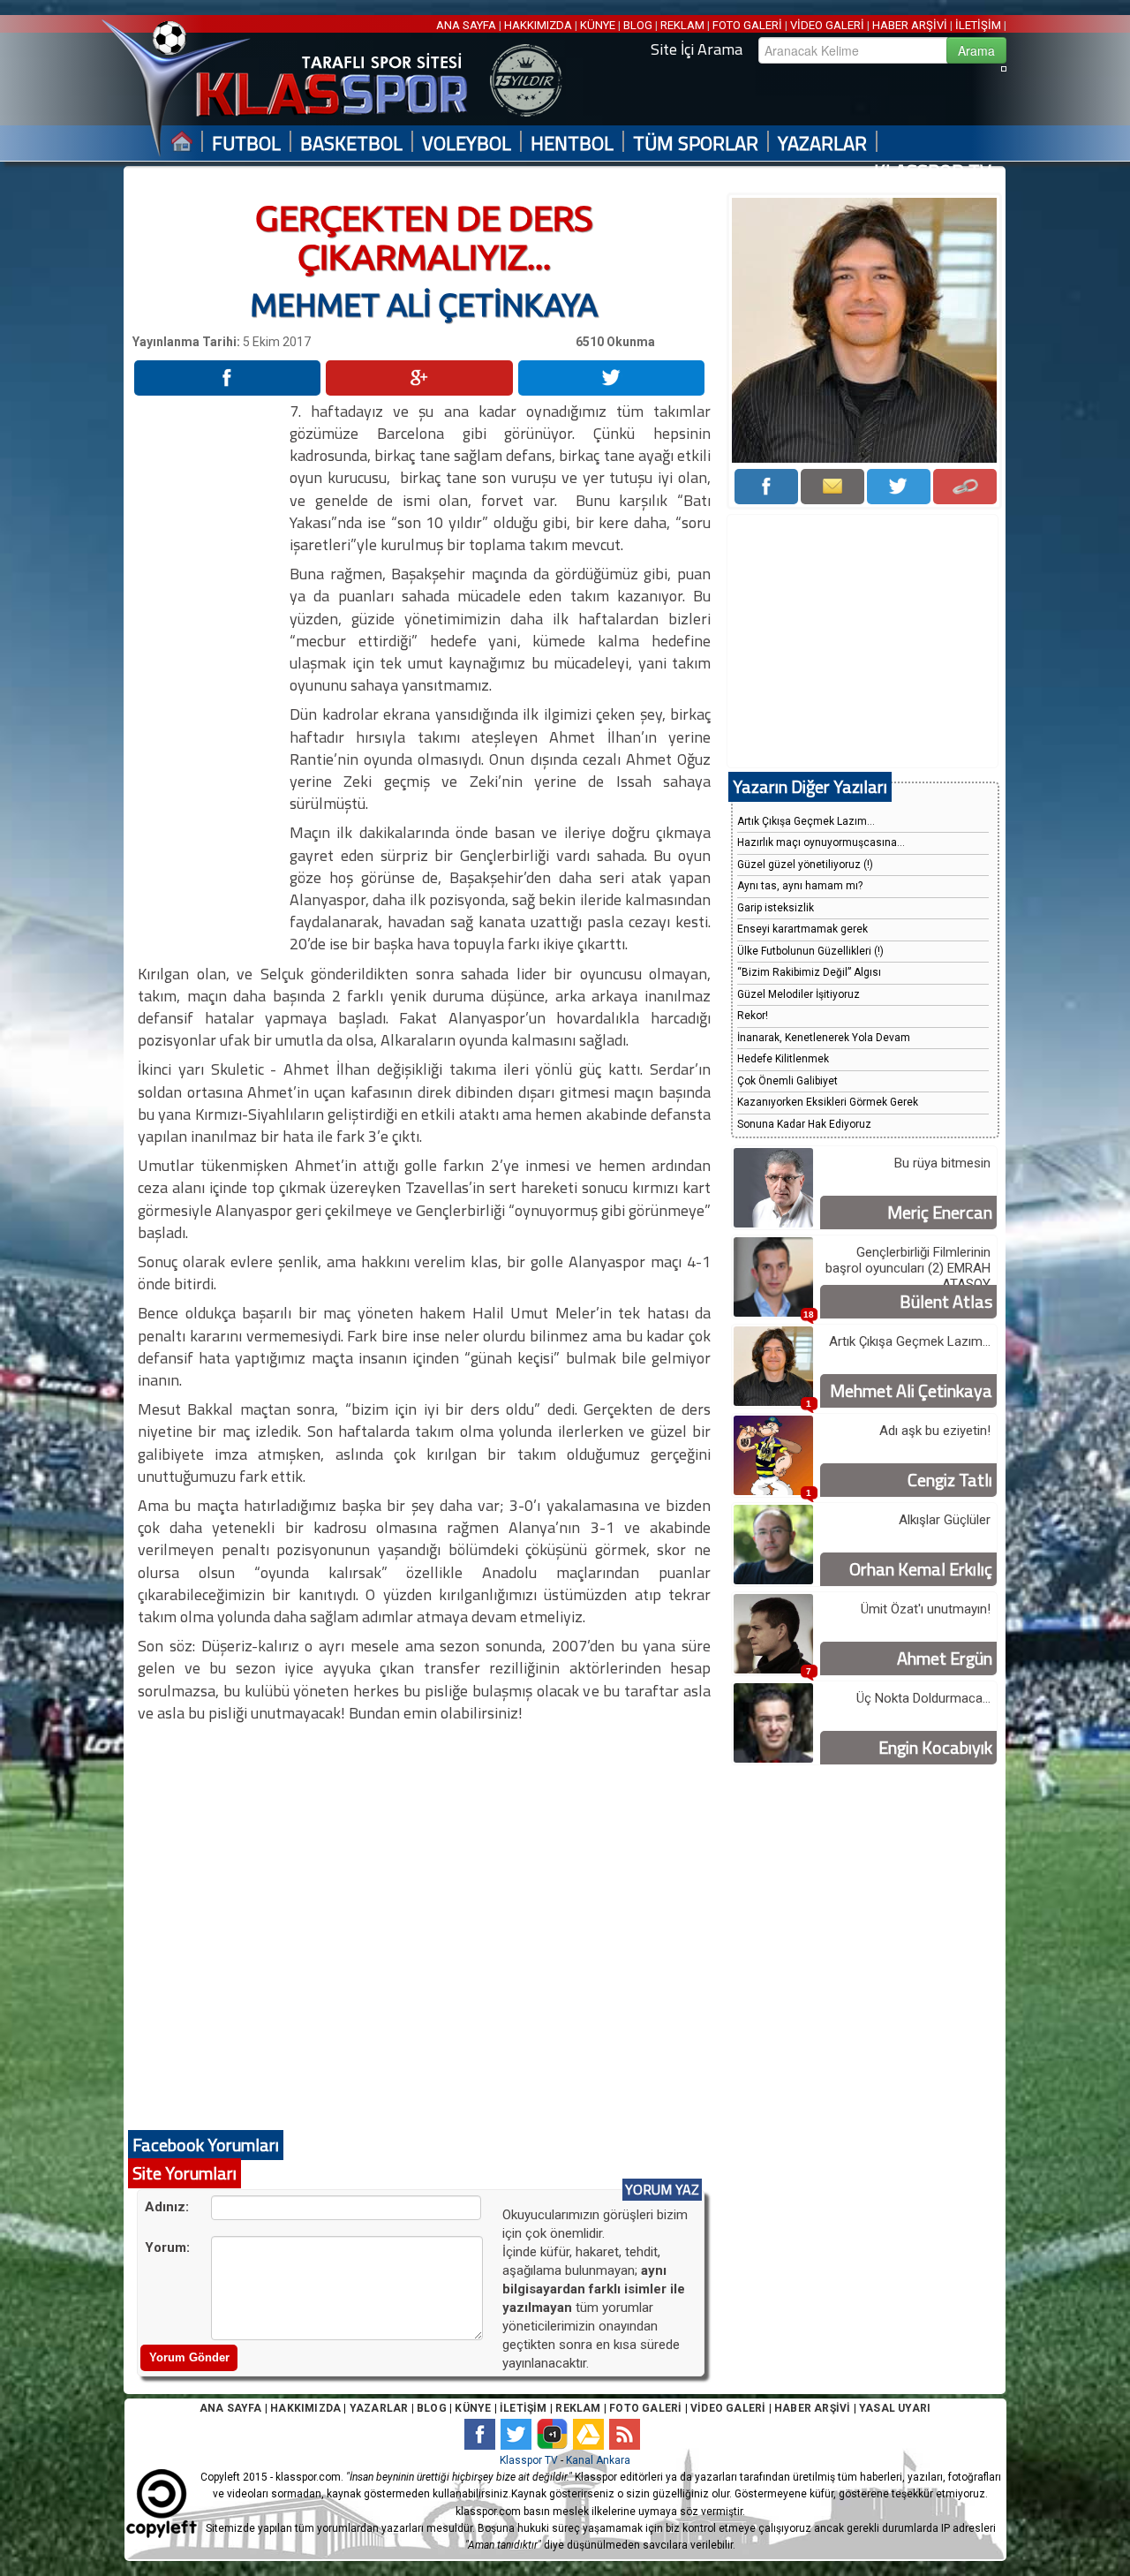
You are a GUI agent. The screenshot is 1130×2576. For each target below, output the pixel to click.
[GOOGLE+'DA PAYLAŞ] (419, 378)
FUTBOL (246, 144)
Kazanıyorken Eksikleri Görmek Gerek (828, 1102)
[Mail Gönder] (832, 487)
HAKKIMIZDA (538, 25)
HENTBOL (572, 144)
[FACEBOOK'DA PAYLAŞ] (227, 378)
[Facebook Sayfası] (766, 487)
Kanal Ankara (598, 2460)
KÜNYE (598, 25)
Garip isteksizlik (776, 908)
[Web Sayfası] (965, 487)
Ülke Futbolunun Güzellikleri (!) (810, 951)
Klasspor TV (529, 2460)
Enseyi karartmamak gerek (802, 929)
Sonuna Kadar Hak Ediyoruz (804, 1124)
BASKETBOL (351, 144)
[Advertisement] (210, 665)
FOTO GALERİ (747, 25)
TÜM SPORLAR (696, 144)
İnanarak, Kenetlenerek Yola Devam (824, 1038)
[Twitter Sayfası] (899, 487)
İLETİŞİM (978, 25)
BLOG (638, 25)
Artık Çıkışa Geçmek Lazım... (806, 821)
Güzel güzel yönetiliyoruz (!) (805, 865)
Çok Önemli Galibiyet (787, 1081)
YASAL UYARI (895, 2408)
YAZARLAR (822, 144)
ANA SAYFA (467, 25)
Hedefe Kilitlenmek (783, 1059)
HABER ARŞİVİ (910, 25)
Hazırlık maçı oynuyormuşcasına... (821, 842)
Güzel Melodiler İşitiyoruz (799, 994)
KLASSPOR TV (933, 172)
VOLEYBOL (467, 144)
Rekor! (753, 1016)
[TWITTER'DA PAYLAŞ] (611, 378)
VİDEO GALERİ (827, 25)
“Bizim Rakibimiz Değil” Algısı (809, 972)
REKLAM (682, 25)
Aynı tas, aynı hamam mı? (800, 886)
